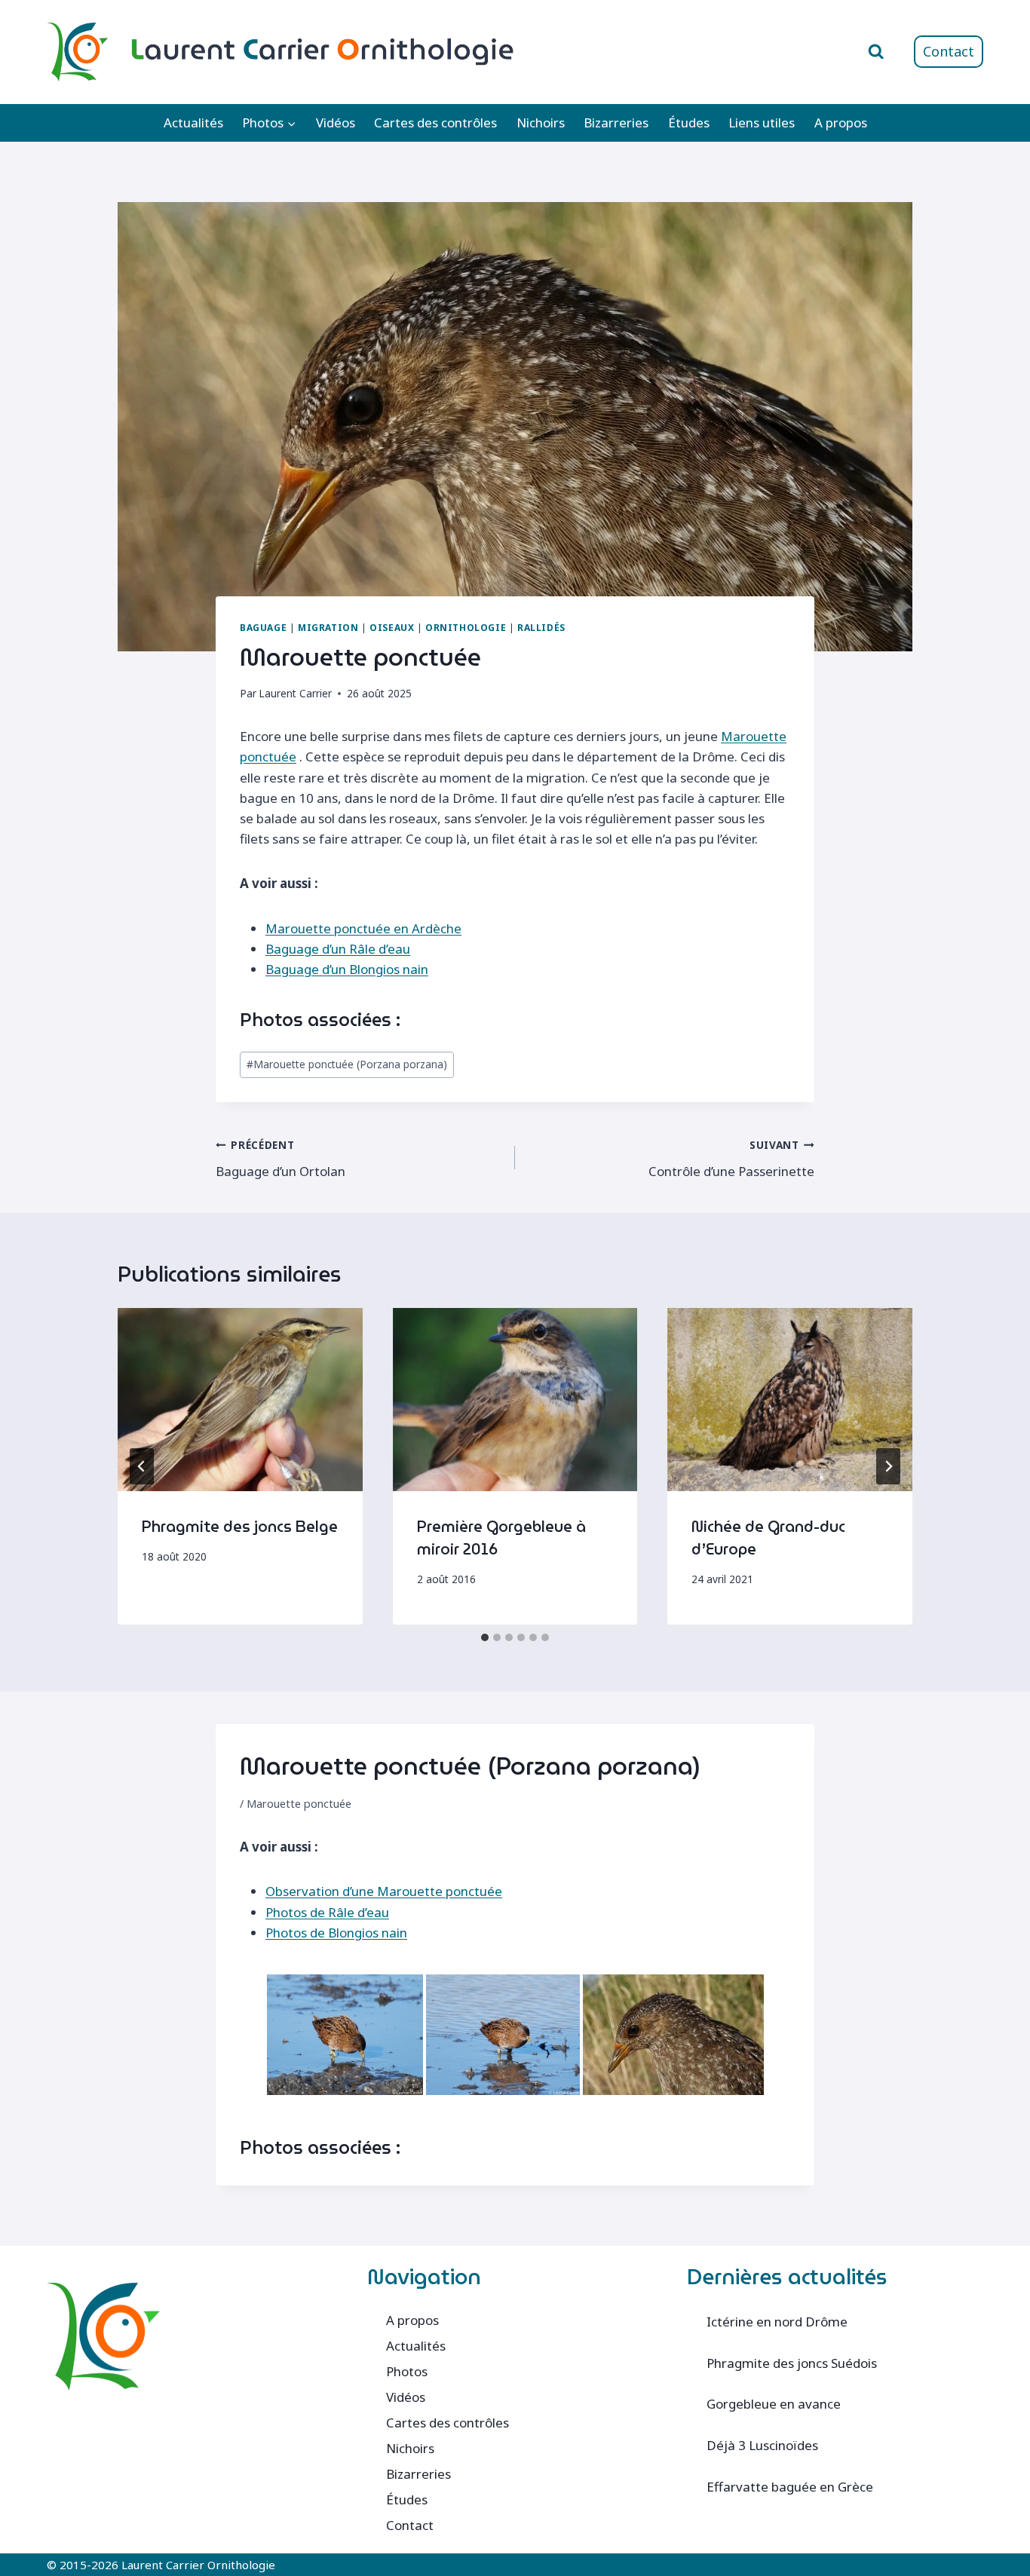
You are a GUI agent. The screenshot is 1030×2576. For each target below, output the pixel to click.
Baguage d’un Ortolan (280, 1159)
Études (689, 123)
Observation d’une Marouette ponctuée (384, 1891)
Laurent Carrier (295, 693)
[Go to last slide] (142, 1466)
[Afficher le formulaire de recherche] (876, 52)
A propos (841, 123)
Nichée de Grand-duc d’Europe (768, 1538)
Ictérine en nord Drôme (777, 2322)
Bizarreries (616, 123)
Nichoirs (541, 123)
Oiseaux (392, 627)
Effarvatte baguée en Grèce (790, 2487)
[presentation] (240, 1400)
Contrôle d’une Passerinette (731, 1159)
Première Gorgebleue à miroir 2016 (501, 1538)
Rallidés (541, 627)
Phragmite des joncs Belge (240, 1527)
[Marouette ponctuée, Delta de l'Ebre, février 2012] (345, 2035)
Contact (949, 51)
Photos (407, 2371)
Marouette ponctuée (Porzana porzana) (347, 1064)
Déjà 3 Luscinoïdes (762, 2445)
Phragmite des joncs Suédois (792, 2363)
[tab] (485, 1637)
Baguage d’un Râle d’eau (338, 949)
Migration (328, 627)
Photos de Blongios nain (336, 1933)
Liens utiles (762, 123)
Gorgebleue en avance (774, 2404)
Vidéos (336, 123)
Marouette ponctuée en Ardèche (363, 928)
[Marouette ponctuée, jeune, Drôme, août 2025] (673, 2035)
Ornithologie (466, 627)
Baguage (263, 627)
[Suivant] (888, 1466)
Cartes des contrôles (435, 123)
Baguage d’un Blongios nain (347, 969)
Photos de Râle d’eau (327, 1912)
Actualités (193, 123)
